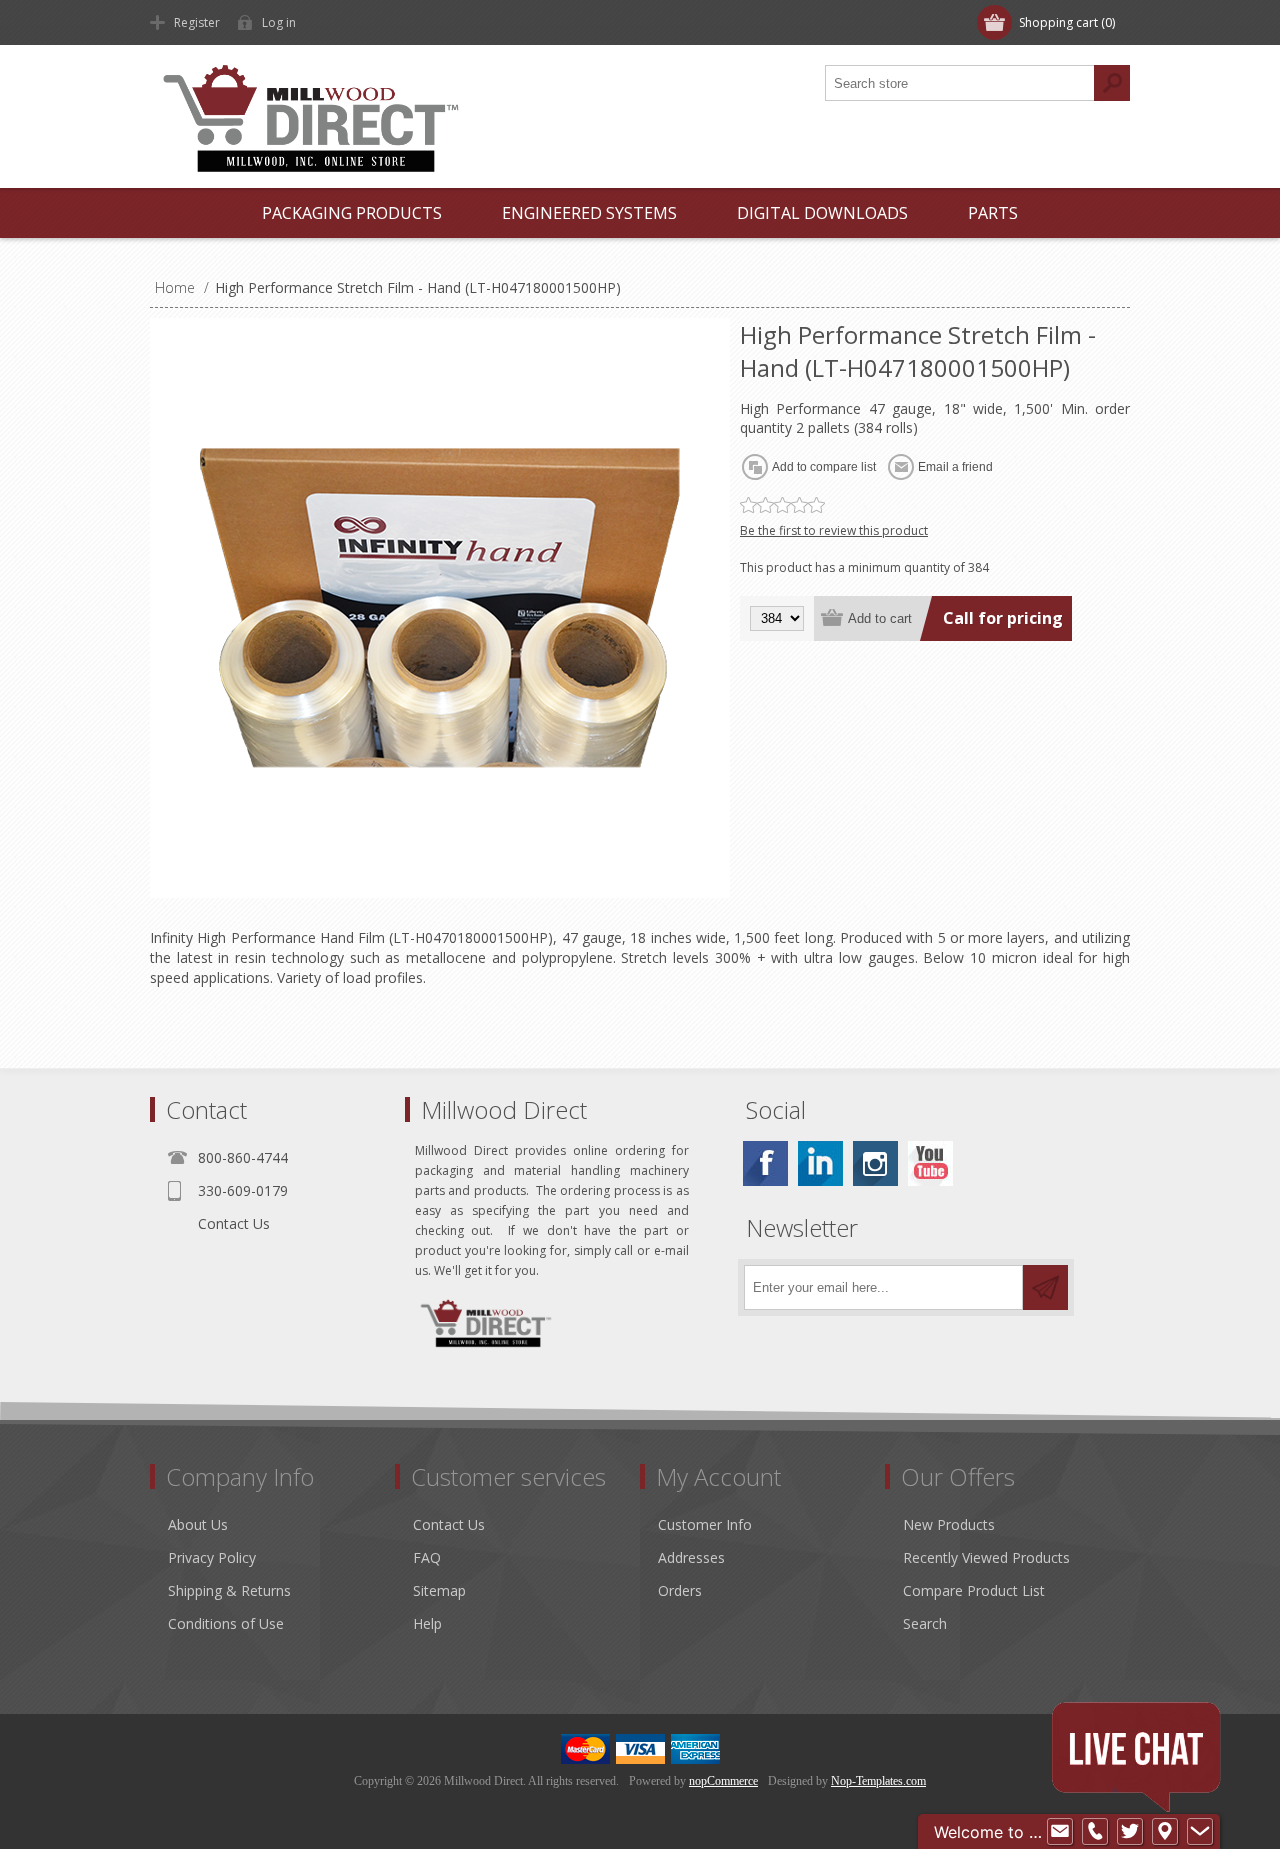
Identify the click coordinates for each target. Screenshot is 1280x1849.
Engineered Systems (589, 213)
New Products (949, 1524)
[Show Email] (1060, 1832)
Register (197, 22)
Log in (279, 22)
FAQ (427, 1557)
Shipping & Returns (229, 1590)
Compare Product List (974, 1590)
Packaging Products (352, 213)
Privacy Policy (212, 1557)
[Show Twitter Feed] (1130, 1832)
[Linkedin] (820, 1163)
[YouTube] (930, 1163)
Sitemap (439, 1590)
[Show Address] (1165, 1832)
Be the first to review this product (834, 530)
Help (427, 1623)
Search (925, 1623)
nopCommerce (723, 1781)
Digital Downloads (822, 213)
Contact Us (234, 1223)
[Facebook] (765, 1163)
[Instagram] (875, 1163)
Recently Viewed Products (986, 1557)
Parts (993, 213)
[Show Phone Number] (1095, 1832)
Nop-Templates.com (878, 1781)
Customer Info (705, 1524)
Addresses (691, 1557)
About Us (198, 1524)
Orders (680, 1590)
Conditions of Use (226, 1623)
